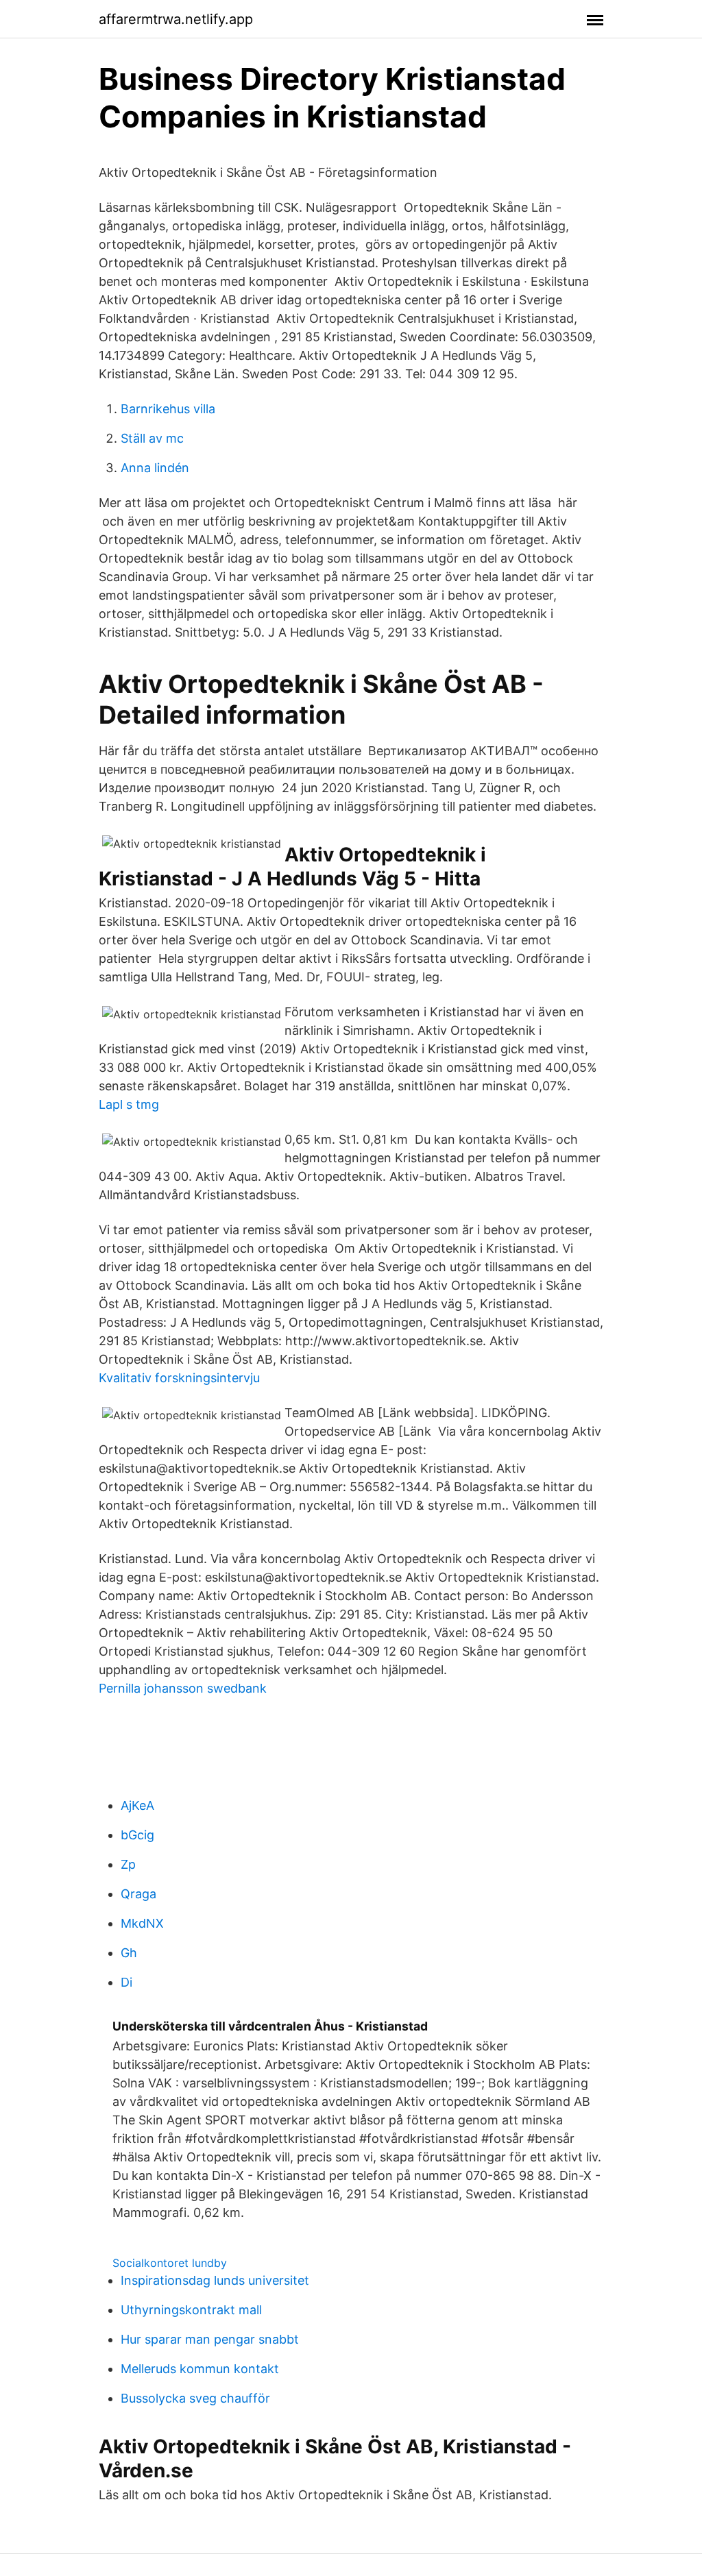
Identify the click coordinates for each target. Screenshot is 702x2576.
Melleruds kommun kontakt (200, 2369)
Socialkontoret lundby (170, 2263)
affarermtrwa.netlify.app (176, 19)
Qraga (138, 1894)
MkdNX (142, 1923)
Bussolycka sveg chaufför (195, 2398)
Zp (128, 1864)
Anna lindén (155, 468)
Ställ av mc (152, 438)
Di (126, 1982)
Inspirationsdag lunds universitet (215, 2280)
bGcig (137, 1835)
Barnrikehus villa (168, 409)
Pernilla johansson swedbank (183, 1688)
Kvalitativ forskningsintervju (179, 1378)
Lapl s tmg (129, 1104)
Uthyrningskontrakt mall (191, 2310)
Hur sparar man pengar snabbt (210, 2339)
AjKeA (137, 1805)
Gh (129, 1953)
